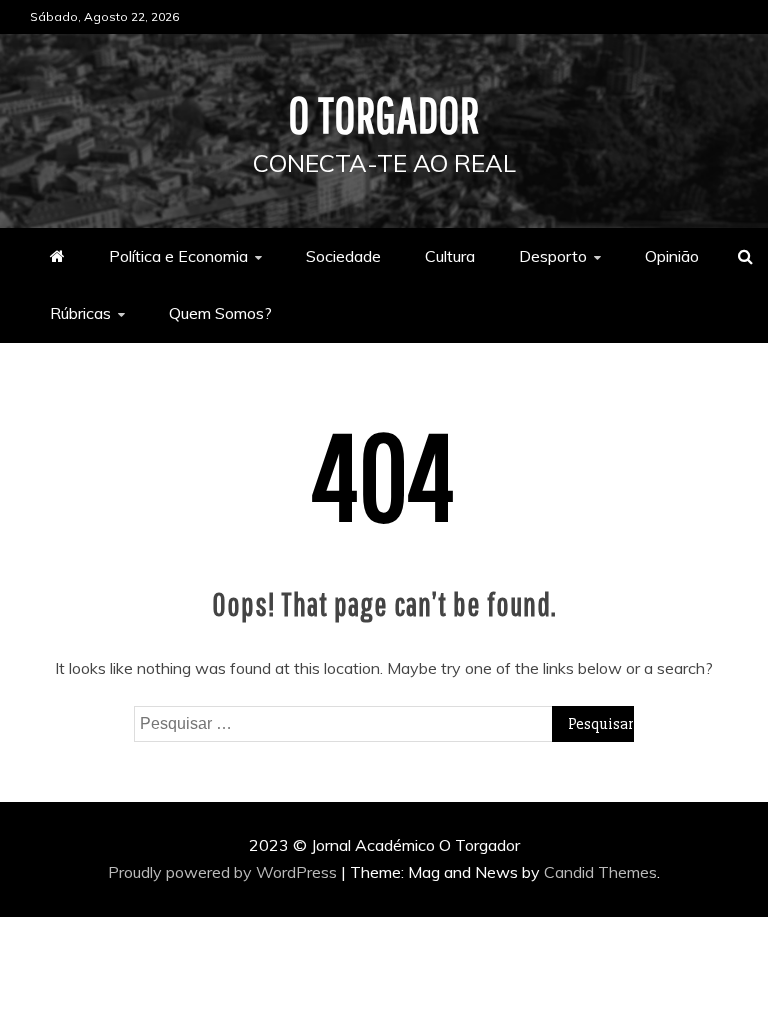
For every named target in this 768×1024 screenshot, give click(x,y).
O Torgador (384, 114)
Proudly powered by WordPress (224, 872)
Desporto (553, 256)
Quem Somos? (220, 313)
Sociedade (343, 256)
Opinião (672, 256)
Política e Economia (178, 256)
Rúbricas (80, 313)
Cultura (450, 256)
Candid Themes (600, 872)
